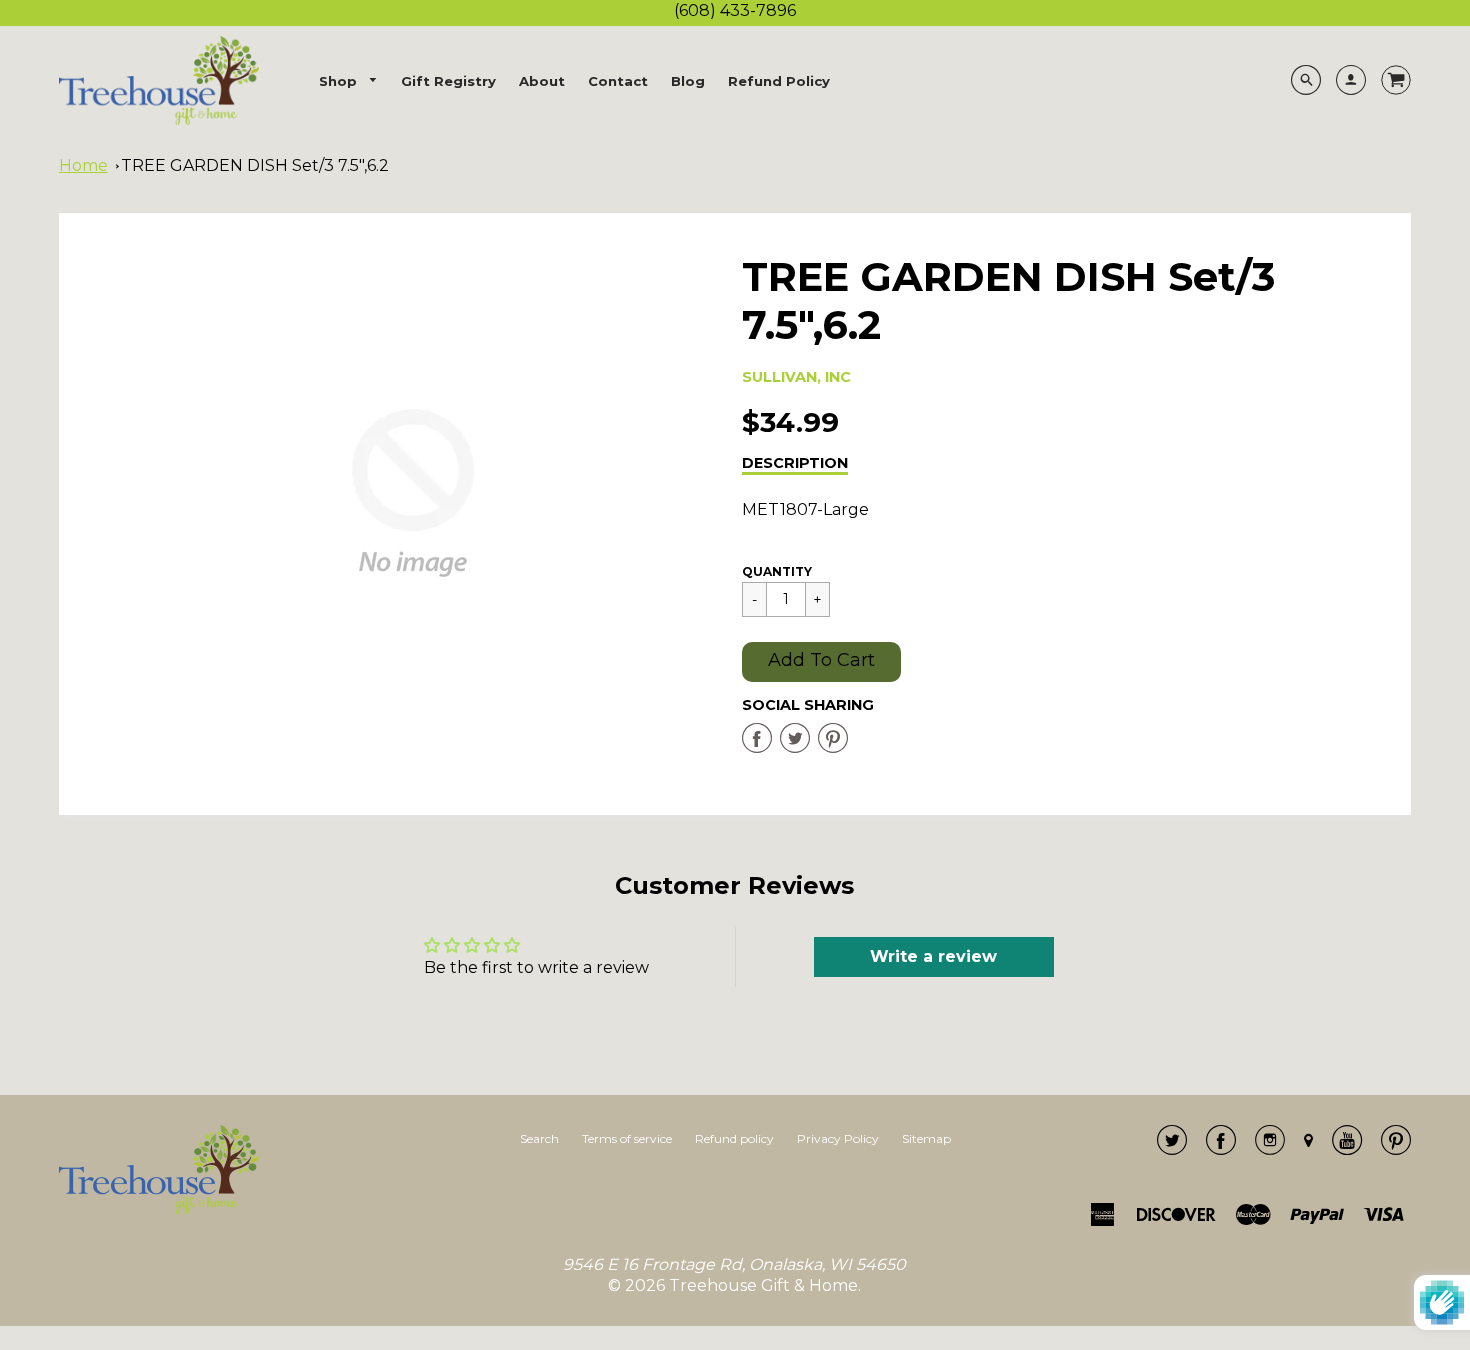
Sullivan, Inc (796, 377)
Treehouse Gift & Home (763, 1285)
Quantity (777, 571)
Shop (340, 81)
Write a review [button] (933, 956)
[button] (821, 662)
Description (795, 463)
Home (83, 165)
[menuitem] (349, 81)
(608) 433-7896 (735, 10)
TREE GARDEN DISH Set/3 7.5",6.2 (255, 165)
